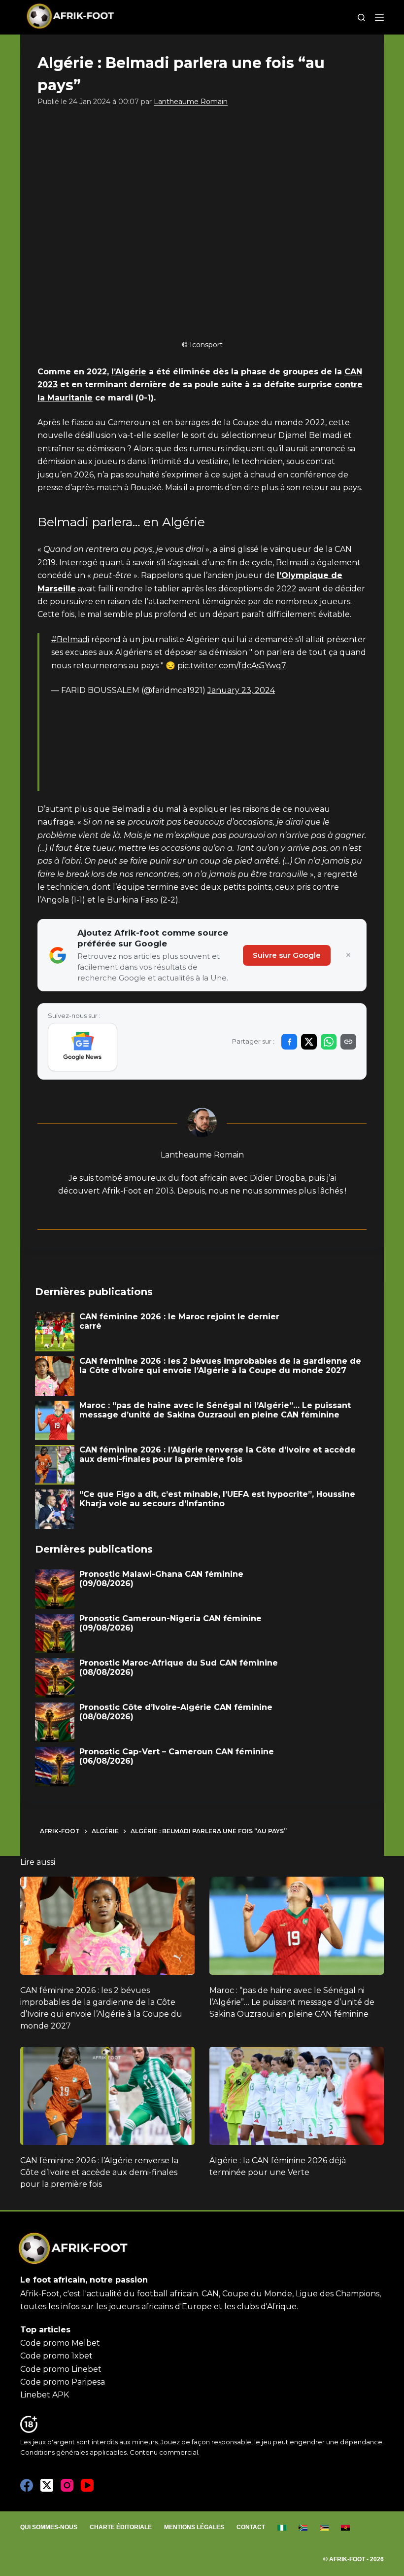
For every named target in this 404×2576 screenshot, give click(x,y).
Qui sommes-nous (49, 2527)
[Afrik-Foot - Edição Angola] (346, 2528)
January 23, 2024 (241, 690)
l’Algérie (129, 372)
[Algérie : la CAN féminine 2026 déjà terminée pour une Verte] (297, 2096)
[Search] (361, 18)
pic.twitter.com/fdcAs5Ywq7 (232, 666)
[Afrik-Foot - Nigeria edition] (282, 2528)
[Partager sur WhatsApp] (329, 1042)
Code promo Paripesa (63, 2382)
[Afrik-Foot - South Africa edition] (303, 2528)
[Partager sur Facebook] (289, 1042)
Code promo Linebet (61, 2369)
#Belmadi (70, 639)
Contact (251, 2527)
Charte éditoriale (121, 2527)
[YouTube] (87, 2485)
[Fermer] (348, 955)
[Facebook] (27, 2485)
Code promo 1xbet (56, 2356)
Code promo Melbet (60, 2343)
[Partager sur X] (309, 1042)
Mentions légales (194, 2527)
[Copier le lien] (348, 1042)
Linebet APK (45, 2395)
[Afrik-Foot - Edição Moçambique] (324, 2528)
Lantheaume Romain (191, 102)
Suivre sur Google (287, 955)
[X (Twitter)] (47, 2485)
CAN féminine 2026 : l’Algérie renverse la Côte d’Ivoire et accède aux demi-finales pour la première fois (99, 2172)
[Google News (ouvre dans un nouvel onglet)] (83, 1047)
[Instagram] (67, 2485)
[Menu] (379, 17)
